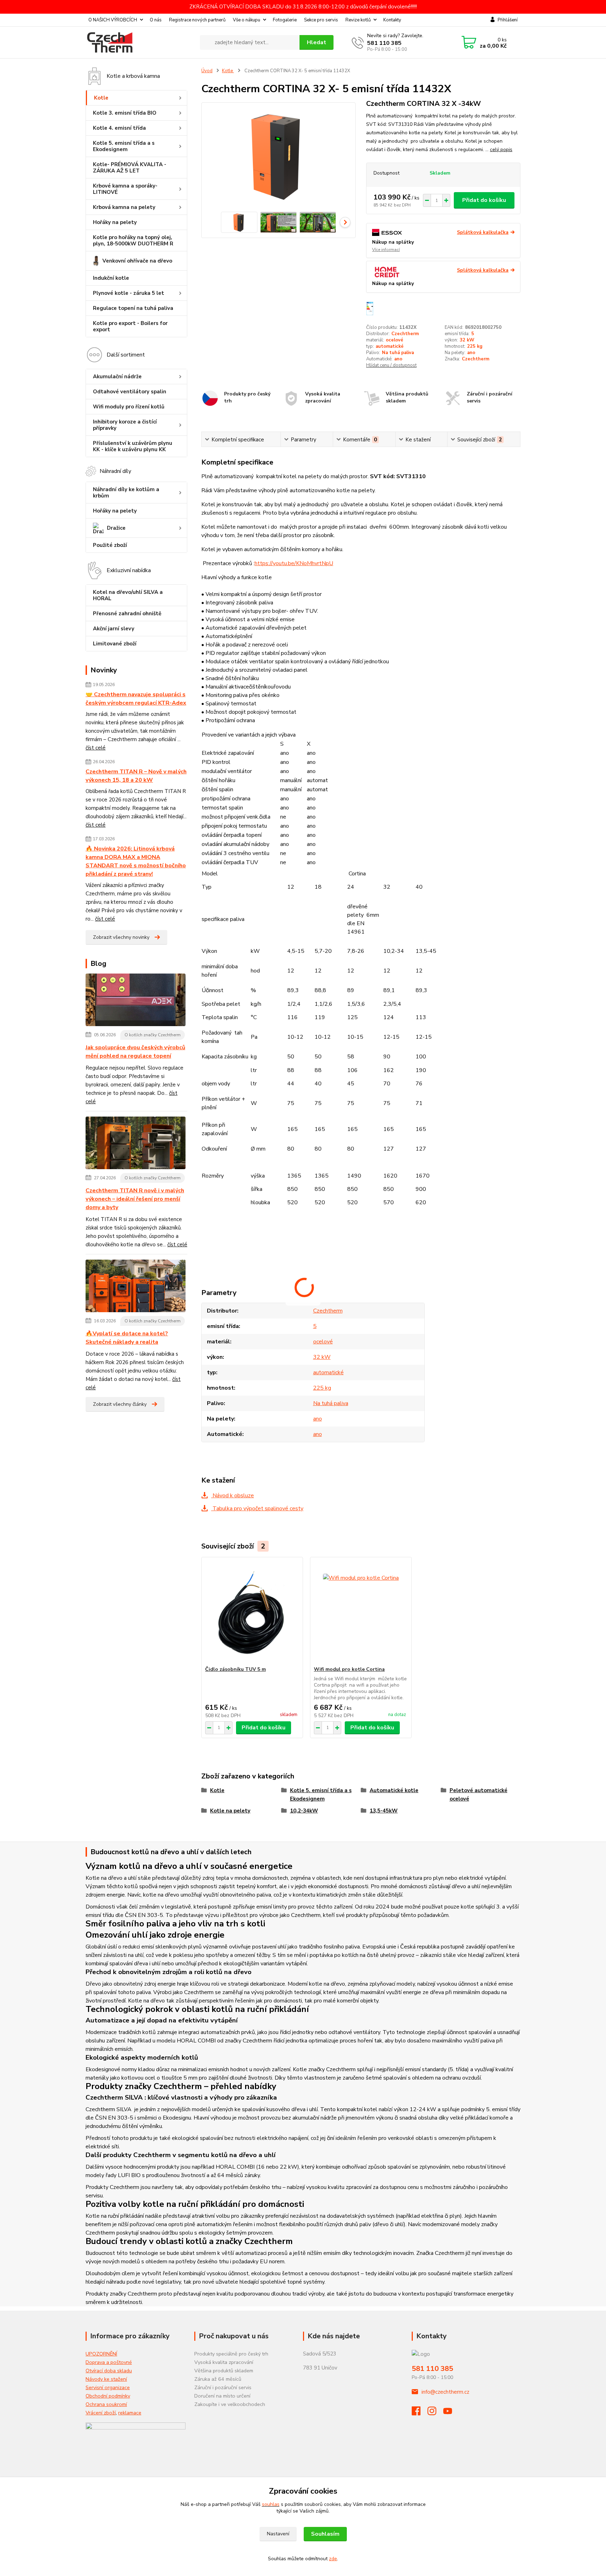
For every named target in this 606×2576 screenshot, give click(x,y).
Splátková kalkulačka (483, 232)
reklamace (130, 2413)
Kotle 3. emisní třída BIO (125, 113)
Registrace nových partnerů (197, 20)
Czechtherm (405, 334)
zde (333, 2559)
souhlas (271, 2504)
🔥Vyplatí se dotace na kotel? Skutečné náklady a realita (127, 1338)
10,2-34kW (304, 1811)
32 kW (467, 340)
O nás (156, 20)
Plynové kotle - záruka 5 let (129, 293)
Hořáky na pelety (115, 222)
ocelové (395, 340)
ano (471, 353)
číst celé (96, 748)
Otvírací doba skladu (109, 2371)
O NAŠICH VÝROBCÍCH (113, 20)
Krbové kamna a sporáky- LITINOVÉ (125, 189)
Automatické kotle (394, 1790)
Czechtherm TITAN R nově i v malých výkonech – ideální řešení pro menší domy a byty (135, 1199)
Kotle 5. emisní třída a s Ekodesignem (124, 146)
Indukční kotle (111, 278)
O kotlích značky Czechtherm (153, 1035)
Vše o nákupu (247, 20)
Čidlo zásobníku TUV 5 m (235, 1669)
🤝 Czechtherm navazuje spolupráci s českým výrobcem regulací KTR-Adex (136, 699)
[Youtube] (451, 2413)
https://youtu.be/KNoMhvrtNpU (294, 563)
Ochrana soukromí (106, 2404)
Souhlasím (325, 2534)
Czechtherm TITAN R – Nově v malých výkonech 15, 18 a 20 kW (136, 776)
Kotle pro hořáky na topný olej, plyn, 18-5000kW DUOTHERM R (133, 240)
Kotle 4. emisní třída (119, 128)
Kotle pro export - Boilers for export (130, 326)
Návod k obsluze (233, 1496)
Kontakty (392, 20)
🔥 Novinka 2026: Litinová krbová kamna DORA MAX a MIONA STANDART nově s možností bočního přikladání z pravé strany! (136, 861)
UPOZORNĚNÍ (101, 2354)
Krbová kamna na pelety (124, 207)
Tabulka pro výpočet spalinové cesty (257, 1509)
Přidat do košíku (484, 200)
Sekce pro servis (321, 20)
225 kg (475, 346)
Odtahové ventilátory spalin (130, 392)
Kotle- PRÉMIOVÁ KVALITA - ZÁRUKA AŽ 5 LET (130, 168)
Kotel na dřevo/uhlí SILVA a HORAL (128, 595)
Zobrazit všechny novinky (121, 937)
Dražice (116, 528)
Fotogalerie (285, 20)
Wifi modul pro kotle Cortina (349, 1669)
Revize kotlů (358, 20)
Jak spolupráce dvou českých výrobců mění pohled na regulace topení (135, 1052)
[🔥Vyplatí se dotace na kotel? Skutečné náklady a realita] (136, 1287)
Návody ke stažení (106, 2379)
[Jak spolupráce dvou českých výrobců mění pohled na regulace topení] (136, 1001)
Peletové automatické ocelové (479, 1795)
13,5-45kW (384, 1811)
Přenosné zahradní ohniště (127, 614)
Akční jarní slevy (114, 629)
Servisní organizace (108, 2387)
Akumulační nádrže (117, 377)
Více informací (386, 250)
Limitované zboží (115, 644)
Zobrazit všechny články (120, 1404)
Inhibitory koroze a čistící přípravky (125, 425)
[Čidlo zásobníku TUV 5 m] (252, 1612)
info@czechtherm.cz (445, 2392)
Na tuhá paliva (398, 353)
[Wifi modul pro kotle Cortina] (361, 1612)
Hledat (317, 42)
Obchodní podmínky (108, 2396)
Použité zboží (110, 545)
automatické (390, 346)
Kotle (101, 98)
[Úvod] (140, 42)
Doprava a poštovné (109, 2362)
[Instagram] (435, 2413)
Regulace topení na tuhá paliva (133, 308)
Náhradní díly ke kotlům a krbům (126, 493)
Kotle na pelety (230, 1811)
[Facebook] (420, 2413)
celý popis (501, 150)
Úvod (207, 71)
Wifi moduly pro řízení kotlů (129, 407)
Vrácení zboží (101, 2413)
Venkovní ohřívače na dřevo (137, 261)
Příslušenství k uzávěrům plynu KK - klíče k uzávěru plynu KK (133, 446)
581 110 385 (384, 43)
